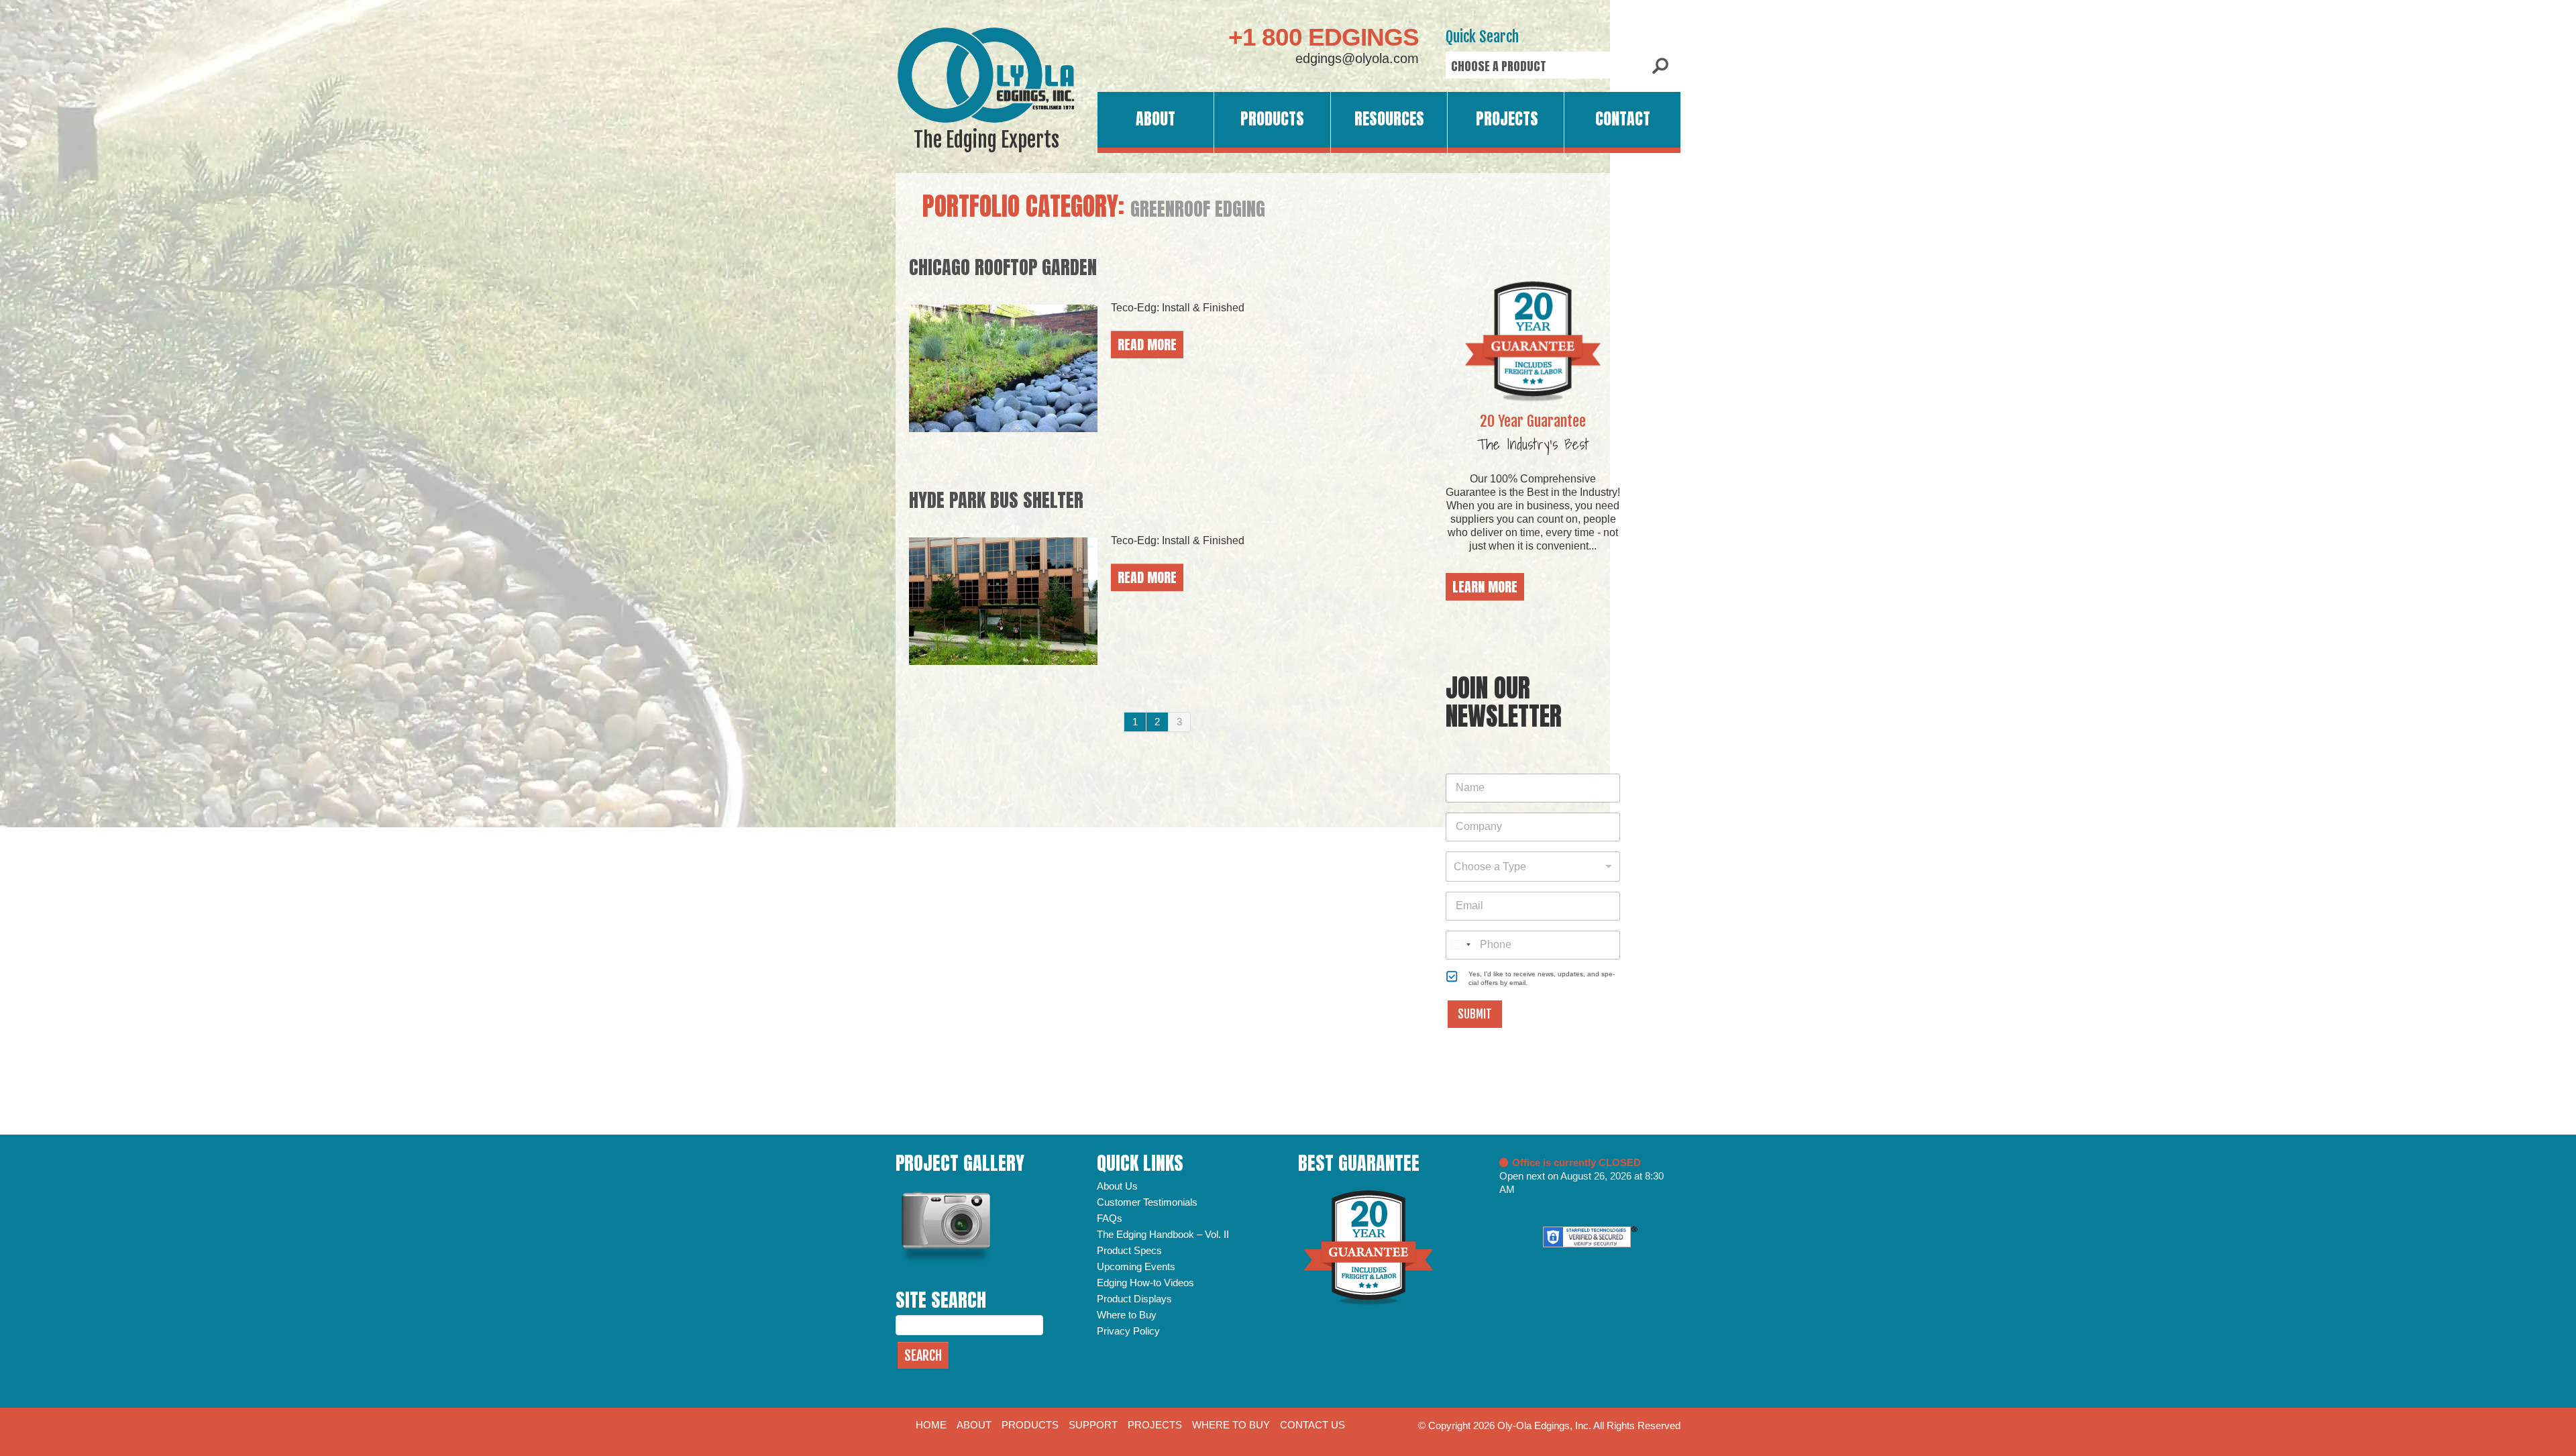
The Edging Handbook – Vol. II (1163, 1234)
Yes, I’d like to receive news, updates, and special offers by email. (1542, 978)
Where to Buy (1127, 1315)
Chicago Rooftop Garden (1003, 267)
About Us (1117, 1186)
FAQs (1110, 1218)
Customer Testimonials (1147, 1202)
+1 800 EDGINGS (1324, 37)
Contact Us (1312, 1425)
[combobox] (1533, 867)
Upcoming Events (1136, 1266)
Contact (1623, 119)
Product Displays (1134, 1299)
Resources (1389, 119)
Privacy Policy (1128, 1331)
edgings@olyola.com (1357, 58)
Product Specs (1129, 1250)
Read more (1147, 345)
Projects (1507, 119)
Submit (1475, 1014)
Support (1093, 1425)
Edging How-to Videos (1145, 1283)
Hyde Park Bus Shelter (996, 500)
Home (931, 1425)
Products (1272, 119)
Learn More (1485, 587)
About (1156, 119)
